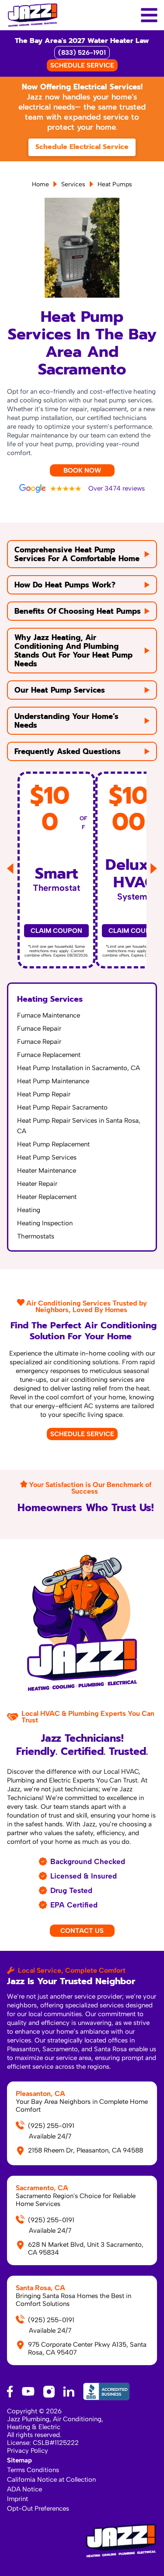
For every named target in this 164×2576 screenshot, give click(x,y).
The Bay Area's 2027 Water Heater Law (82, 41)
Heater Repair (37, 1184)
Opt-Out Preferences (38, 2508)
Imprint (17, 2499)
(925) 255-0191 (51, 2126)
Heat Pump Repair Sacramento (62, 1107)
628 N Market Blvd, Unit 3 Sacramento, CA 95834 (86, 2249)
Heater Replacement (47, 1197)
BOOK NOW (82, 470)
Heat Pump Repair (44, 1094)
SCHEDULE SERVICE (82, 65)
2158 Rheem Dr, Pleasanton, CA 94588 (85, 2150)
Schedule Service (82, 1434)
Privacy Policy (28, 2451)
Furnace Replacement (49, 1055)
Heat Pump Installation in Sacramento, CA (79, 1068)
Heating (29, 1210)
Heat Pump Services (47, 1157)
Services (73, 184)
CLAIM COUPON (56, 931)
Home (40, 184)
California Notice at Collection (51, 2480)
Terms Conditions (33, 2470)
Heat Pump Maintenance (53, 1081)
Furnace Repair (39, 1028)
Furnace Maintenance (49, 1015)
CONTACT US (82, 1931)
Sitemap (19, 2460)
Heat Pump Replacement (53, 1144)
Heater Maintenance (47, 1171)
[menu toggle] (149, 15)
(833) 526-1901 (82, 53)
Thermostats (36, 1236)
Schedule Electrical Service (82, 147)
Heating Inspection (45, 1223)
